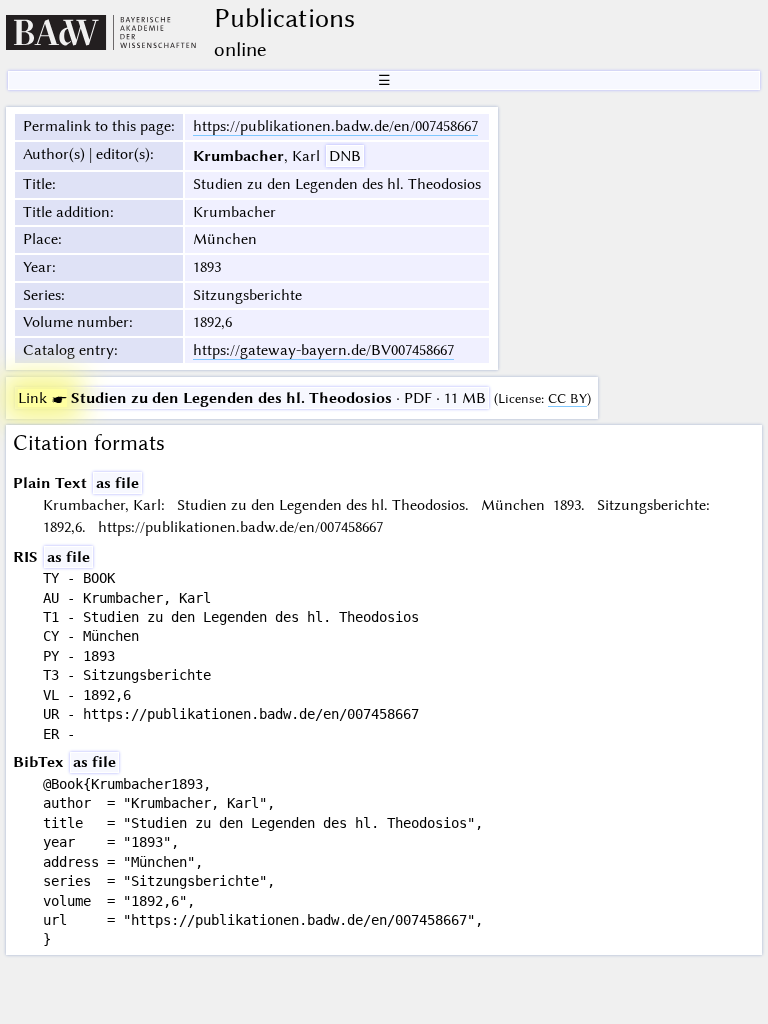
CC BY (567, 398)
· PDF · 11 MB (252, 398)
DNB (345, 156)
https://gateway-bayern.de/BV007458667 (323, 350)
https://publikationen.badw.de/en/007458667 (335, 126)
